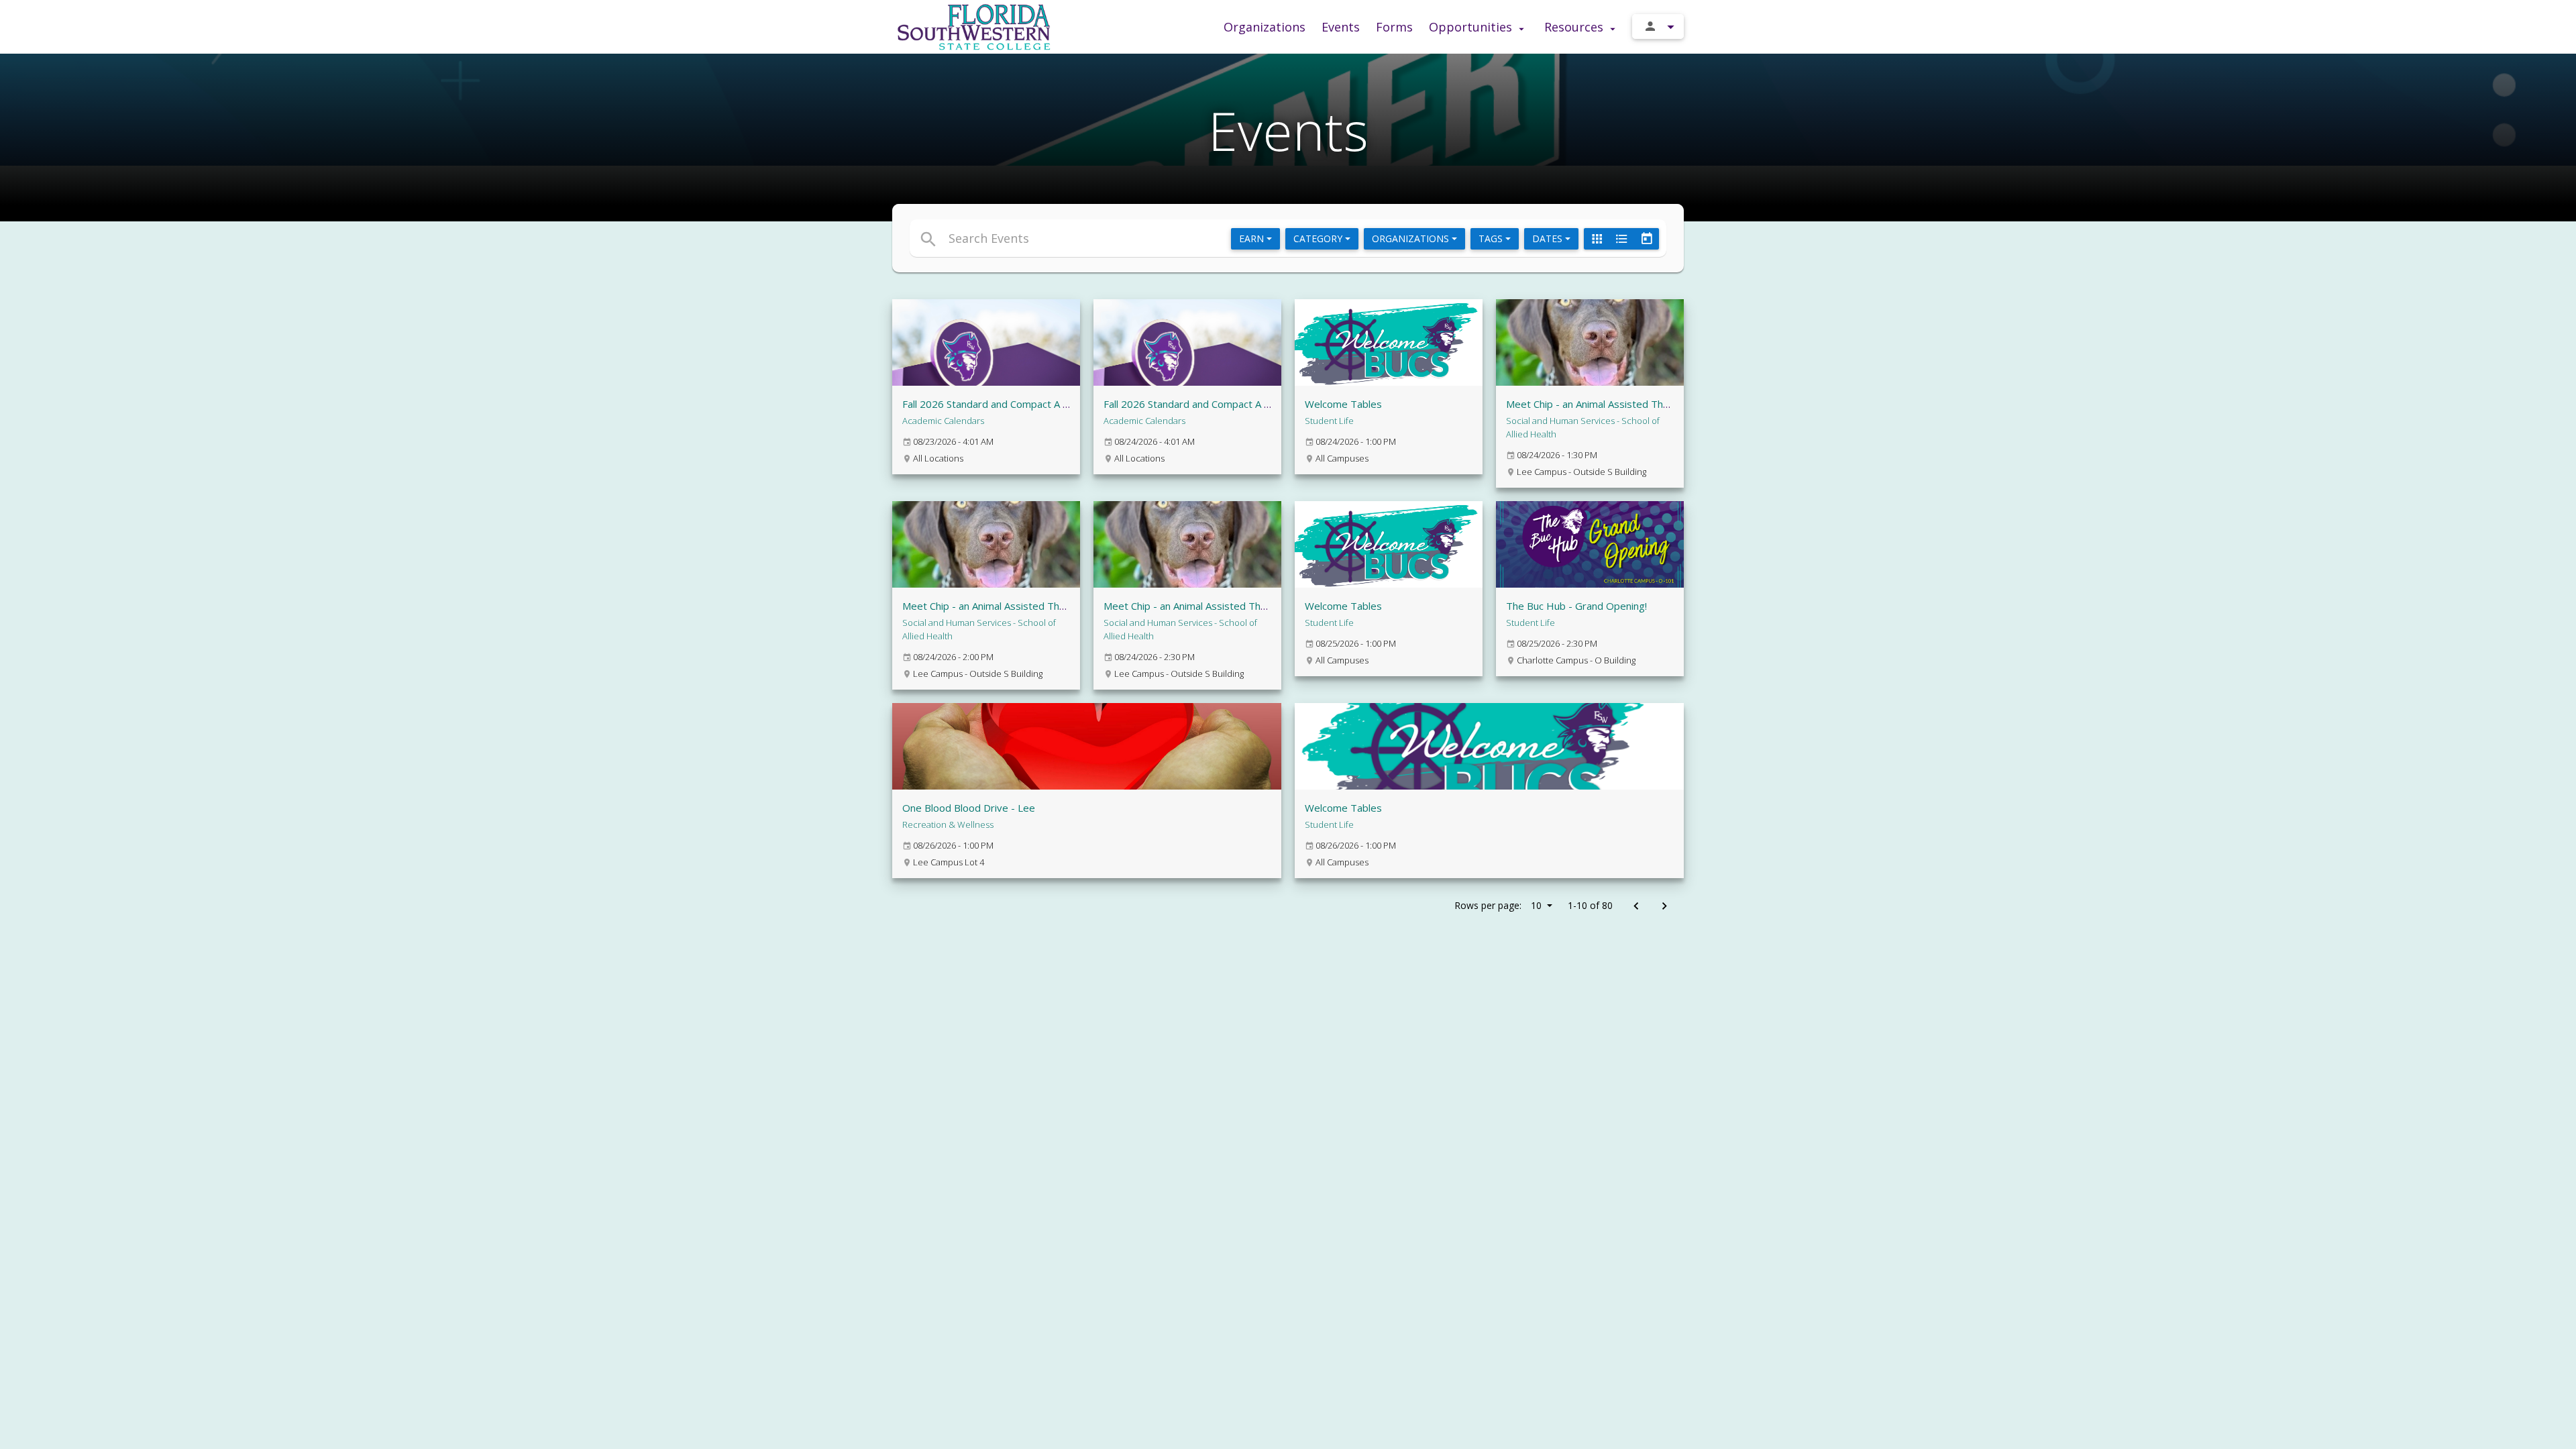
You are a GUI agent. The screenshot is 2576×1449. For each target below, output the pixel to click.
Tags (1492, 238)
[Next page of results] (1664, 907)
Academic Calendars (943, 421)
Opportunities (1472, 27)
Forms (1394, 27)
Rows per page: (1498, 905)
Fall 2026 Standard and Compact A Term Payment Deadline (1039, 404)
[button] (1166, 238)
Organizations (1265, 27)
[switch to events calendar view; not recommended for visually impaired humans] (1646, 239)
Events (1341, 27)
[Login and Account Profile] (1658, 26)
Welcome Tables (1343, 404)
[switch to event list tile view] (1597, 239)
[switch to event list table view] (1621, 239)
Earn (1253, 238)
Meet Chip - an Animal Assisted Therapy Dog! (1610, 404)
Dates (1549, 238)
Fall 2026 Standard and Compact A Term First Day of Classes (1244, 404)
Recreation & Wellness (948, 824)
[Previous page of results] (1636, 907)
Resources (1575, 27)
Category (1319, 238)
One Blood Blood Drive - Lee (969, 808)
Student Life (1329, 421)
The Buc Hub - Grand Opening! (1576, 606)
